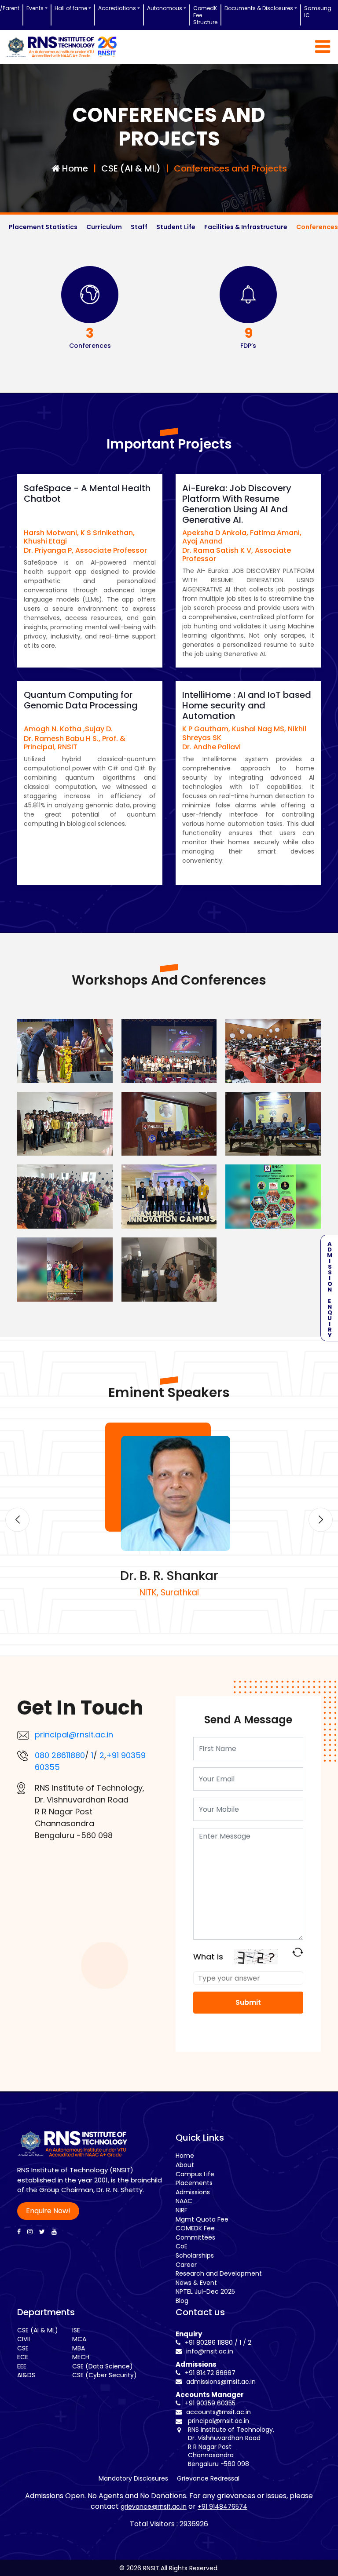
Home (185, 2156)
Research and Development (219, 2273)
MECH (81, 2357)
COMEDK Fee (195, 2228)
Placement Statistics (43, 227)
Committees (195, 2237)
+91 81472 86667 (209, 2373)
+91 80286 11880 (208, 2342)
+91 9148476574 (222, 2507)
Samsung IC (318, 12)
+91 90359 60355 (209, 2403)
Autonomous (165, 8)
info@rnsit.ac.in (209, 2351)
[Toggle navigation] (323, 47)
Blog (182, 2301)
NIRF (182, 2210)
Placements (194, 2183)
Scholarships (195, 2255)
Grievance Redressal (208, 2478)
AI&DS (26, 2375)
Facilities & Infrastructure (246, 227)
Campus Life (195, 2174)
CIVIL (24, 2339)
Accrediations (117, 8)
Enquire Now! (48, 2211)
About (185, 2165)
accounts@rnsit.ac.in (218, 2412)
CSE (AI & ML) (38, 2330)
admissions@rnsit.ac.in (220, 2382)
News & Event (196, 2283)
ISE (76, 2330)
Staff (139, 227)
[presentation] (17, 1520)
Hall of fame (71, 8)
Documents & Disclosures (259, 8)
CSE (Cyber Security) (105, 2375)
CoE (182, 2246)
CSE (23, 2348)
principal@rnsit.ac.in (74, 1735)
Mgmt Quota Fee (202, 2219)
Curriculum (104, 227)
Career (186, 2265)
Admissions (193, 2192)
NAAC (184, 2201)
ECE (23, 2357)
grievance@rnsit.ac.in (154, 2507)
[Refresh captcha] (298, 1952)
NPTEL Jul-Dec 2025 (205, 2291)
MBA (79, 2348)
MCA (79, 2339)
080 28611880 (60, 1755)
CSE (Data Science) (103, 2366)
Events (35, 8)
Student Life (176, 227)
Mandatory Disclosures (133, 2478)
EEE (22, 2366)
